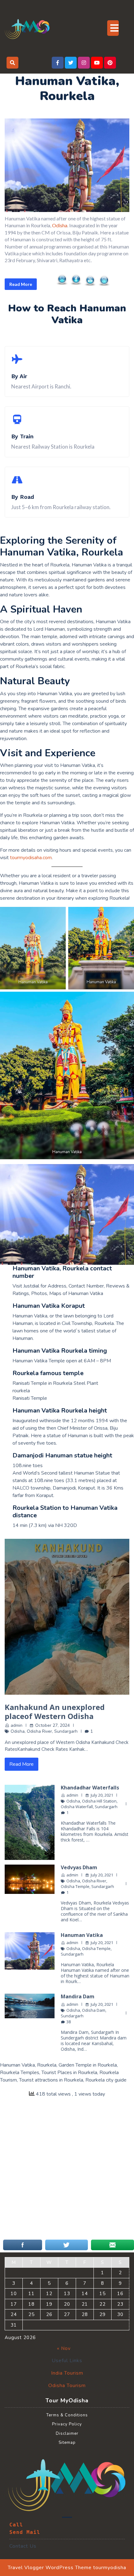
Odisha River (39, 1731)
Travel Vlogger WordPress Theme (50, 2568)
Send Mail (25, 2532)
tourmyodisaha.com (31, 858)
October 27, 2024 (53, 1725)
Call (16, 2525)
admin (17, 1725)
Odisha (60, 225)
